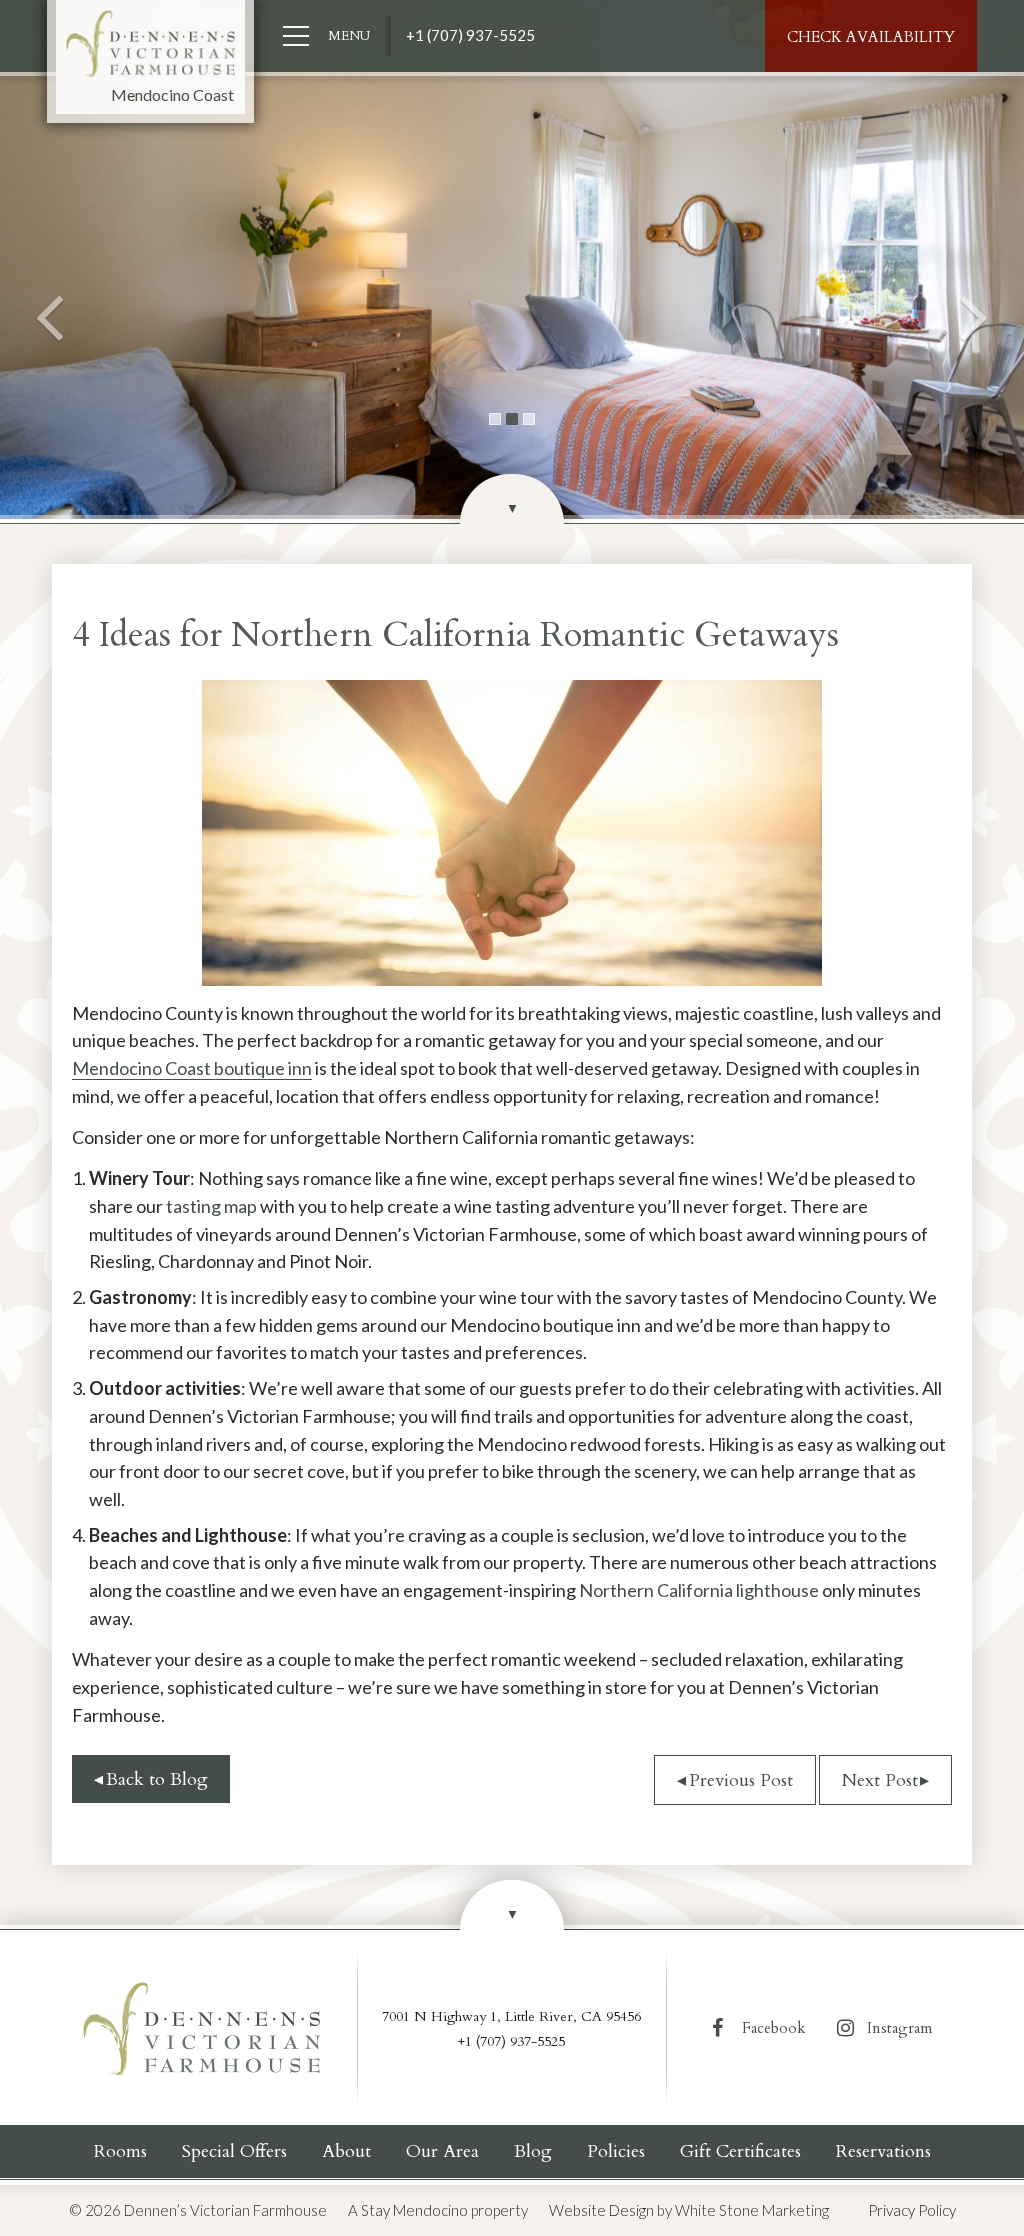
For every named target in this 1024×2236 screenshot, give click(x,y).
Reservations (883, 2151)
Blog (533, 2151)
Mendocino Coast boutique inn (192, 1068)
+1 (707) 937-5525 (470, 35)
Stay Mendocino (414, 2210)
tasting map (211, 1206)
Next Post (880, 1780)
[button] (51, 259)
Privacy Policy (912, 2210)
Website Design (601, 2210)
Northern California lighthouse (699, 1590)
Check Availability (871, 37)
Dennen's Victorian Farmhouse (151, 44)
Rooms (120, 2151)
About (346, 2151)
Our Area (442, 2151)
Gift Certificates (740, 2151)
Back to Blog (157, 1779)
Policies (616, 2151)
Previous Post (741, 1780)
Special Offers (234, 2151)
